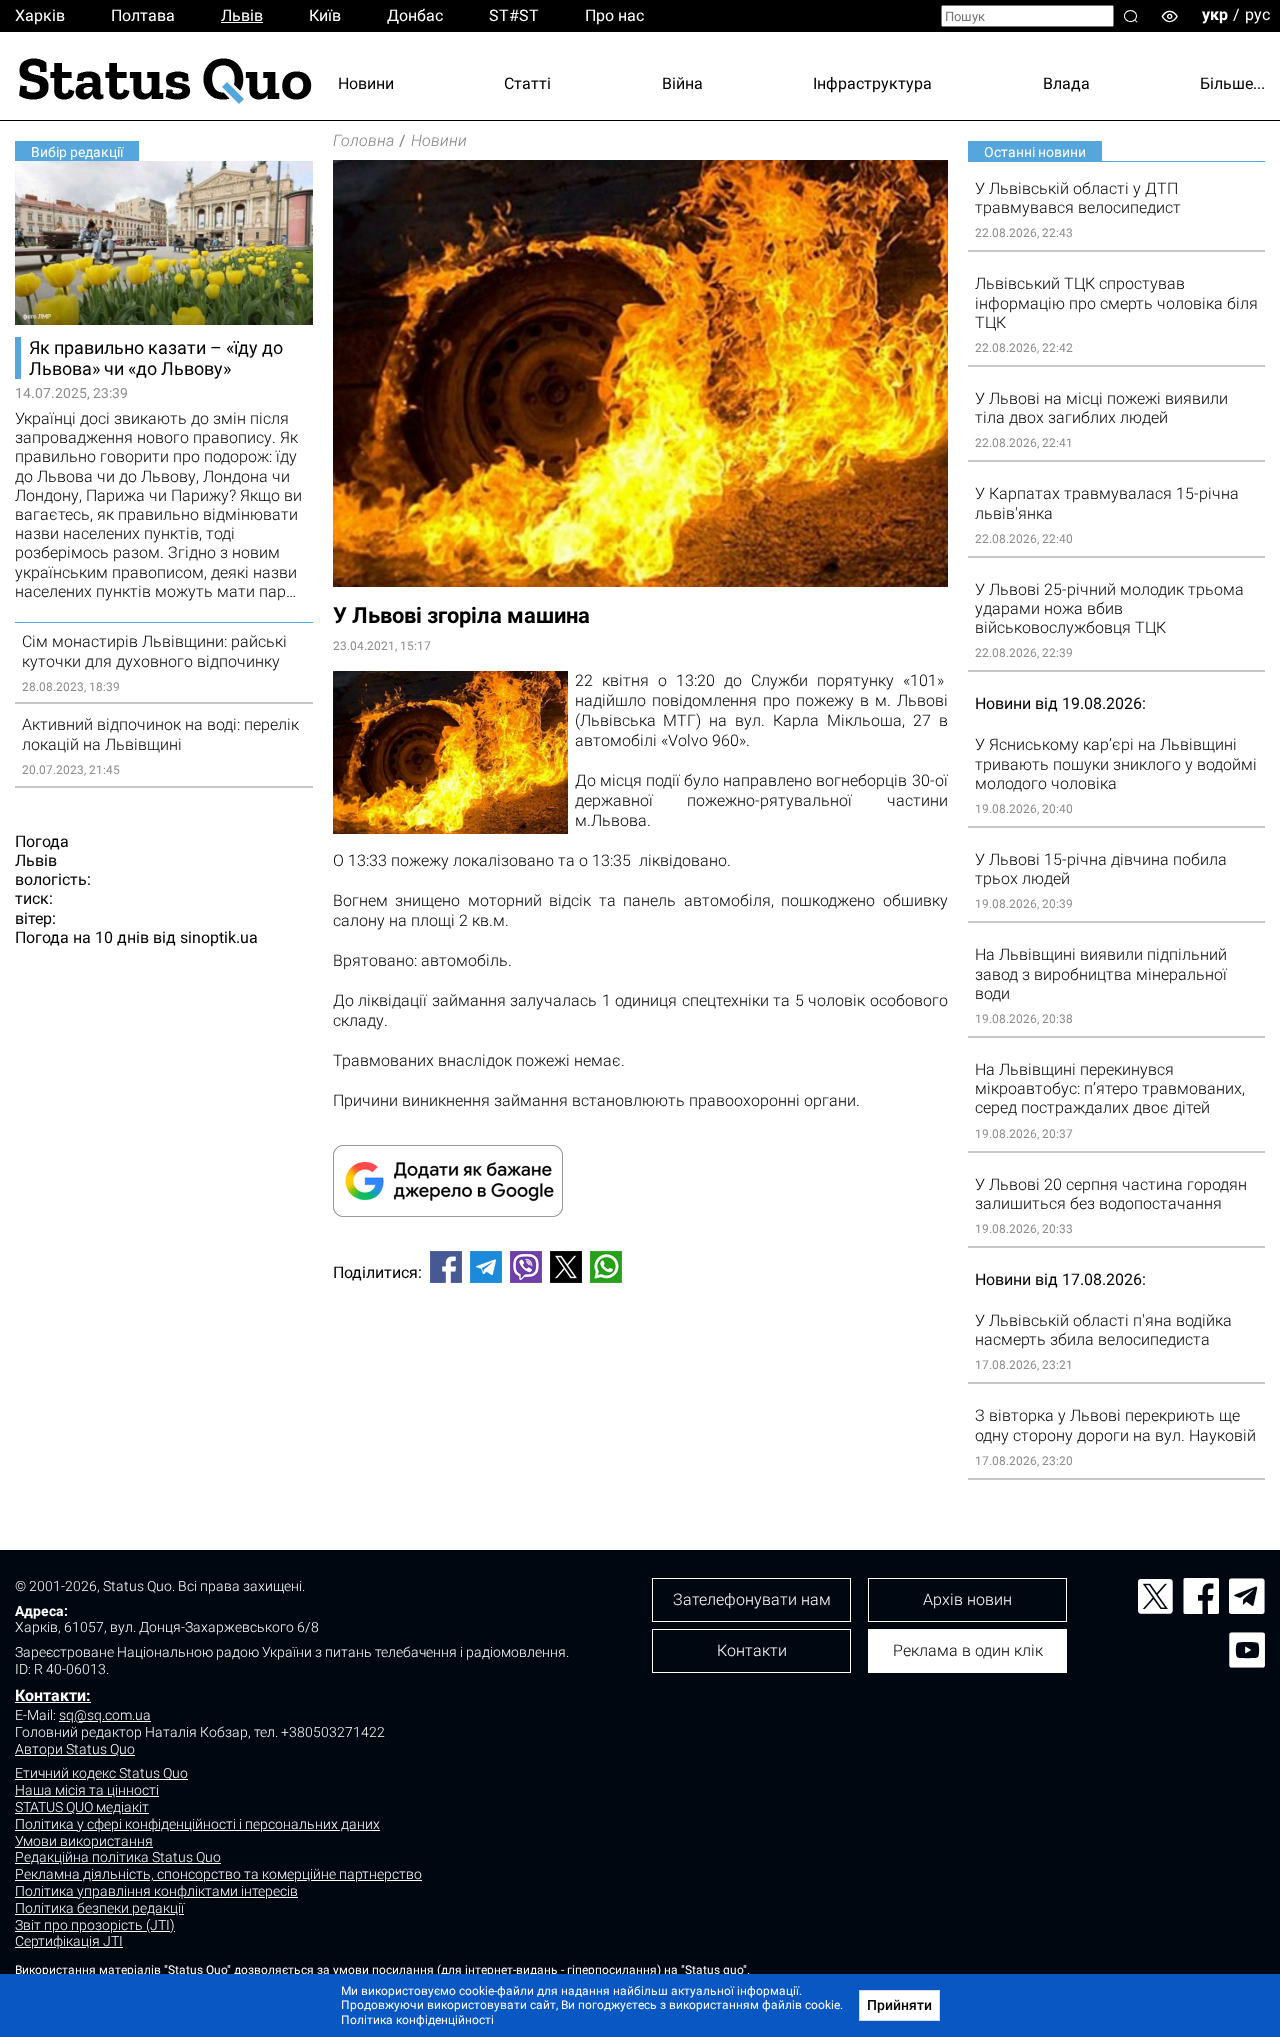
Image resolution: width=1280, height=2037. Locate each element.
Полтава (143, 15)
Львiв (242, 15)
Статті (527, 83)
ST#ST (514, 15)
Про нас (614, 15)
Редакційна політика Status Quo (118, 1857)
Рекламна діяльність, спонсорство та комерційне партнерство (218, 1874)
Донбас (415, 15)
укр (1215, 14)
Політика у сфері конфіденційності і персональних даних (197, 1824)
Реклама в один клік (968, 1650)
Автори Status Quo (75, 1749)
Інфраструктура (872, 83)
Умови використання (84, 1841)
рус (1257, 14)
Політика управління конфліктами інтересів (156, 1891)
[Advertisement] (640, 1365)
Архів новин (967, 1599)
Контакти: (53, 1695)
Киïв (325, 15)
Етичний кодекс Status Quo (101, 1773)
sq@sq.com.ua (105, 1715)
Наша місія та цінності (87, 1790)
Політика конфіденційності (417, 2020)
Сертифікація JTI (69, 1941)
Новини (366, 83)
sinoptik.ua (219, 937)
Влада (1066, 83)
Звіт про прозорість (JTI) (95, 1925)
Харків (40, 15)
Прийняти (899, 2005)
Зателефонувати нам (752, 1599)
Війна (682, 83)
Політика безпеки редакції (99, 1908)
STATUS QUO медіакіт (82, 1807)
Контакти (752, 1650)
